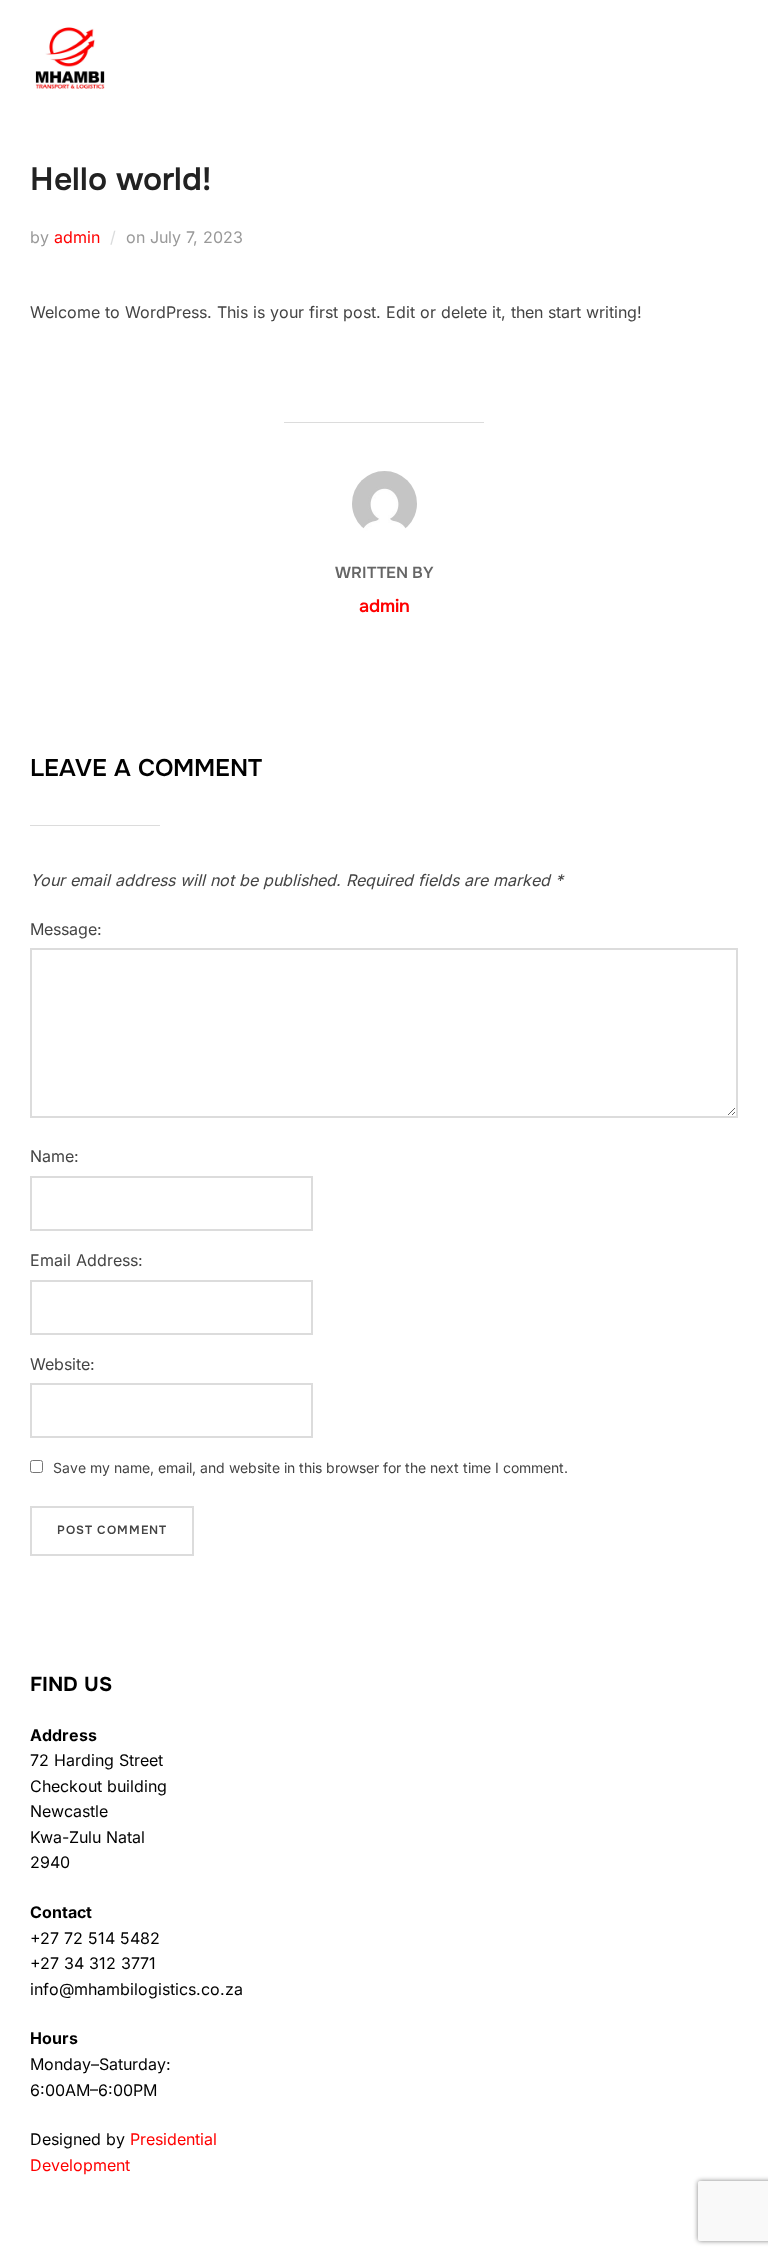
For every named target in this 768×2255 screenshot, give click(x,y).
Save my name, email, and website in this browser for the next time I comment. (310, 1467)
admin (77, 237)
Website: (62, 1364)
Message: (66, 929)
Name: (54, 1156)
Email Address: (86, 1260)
